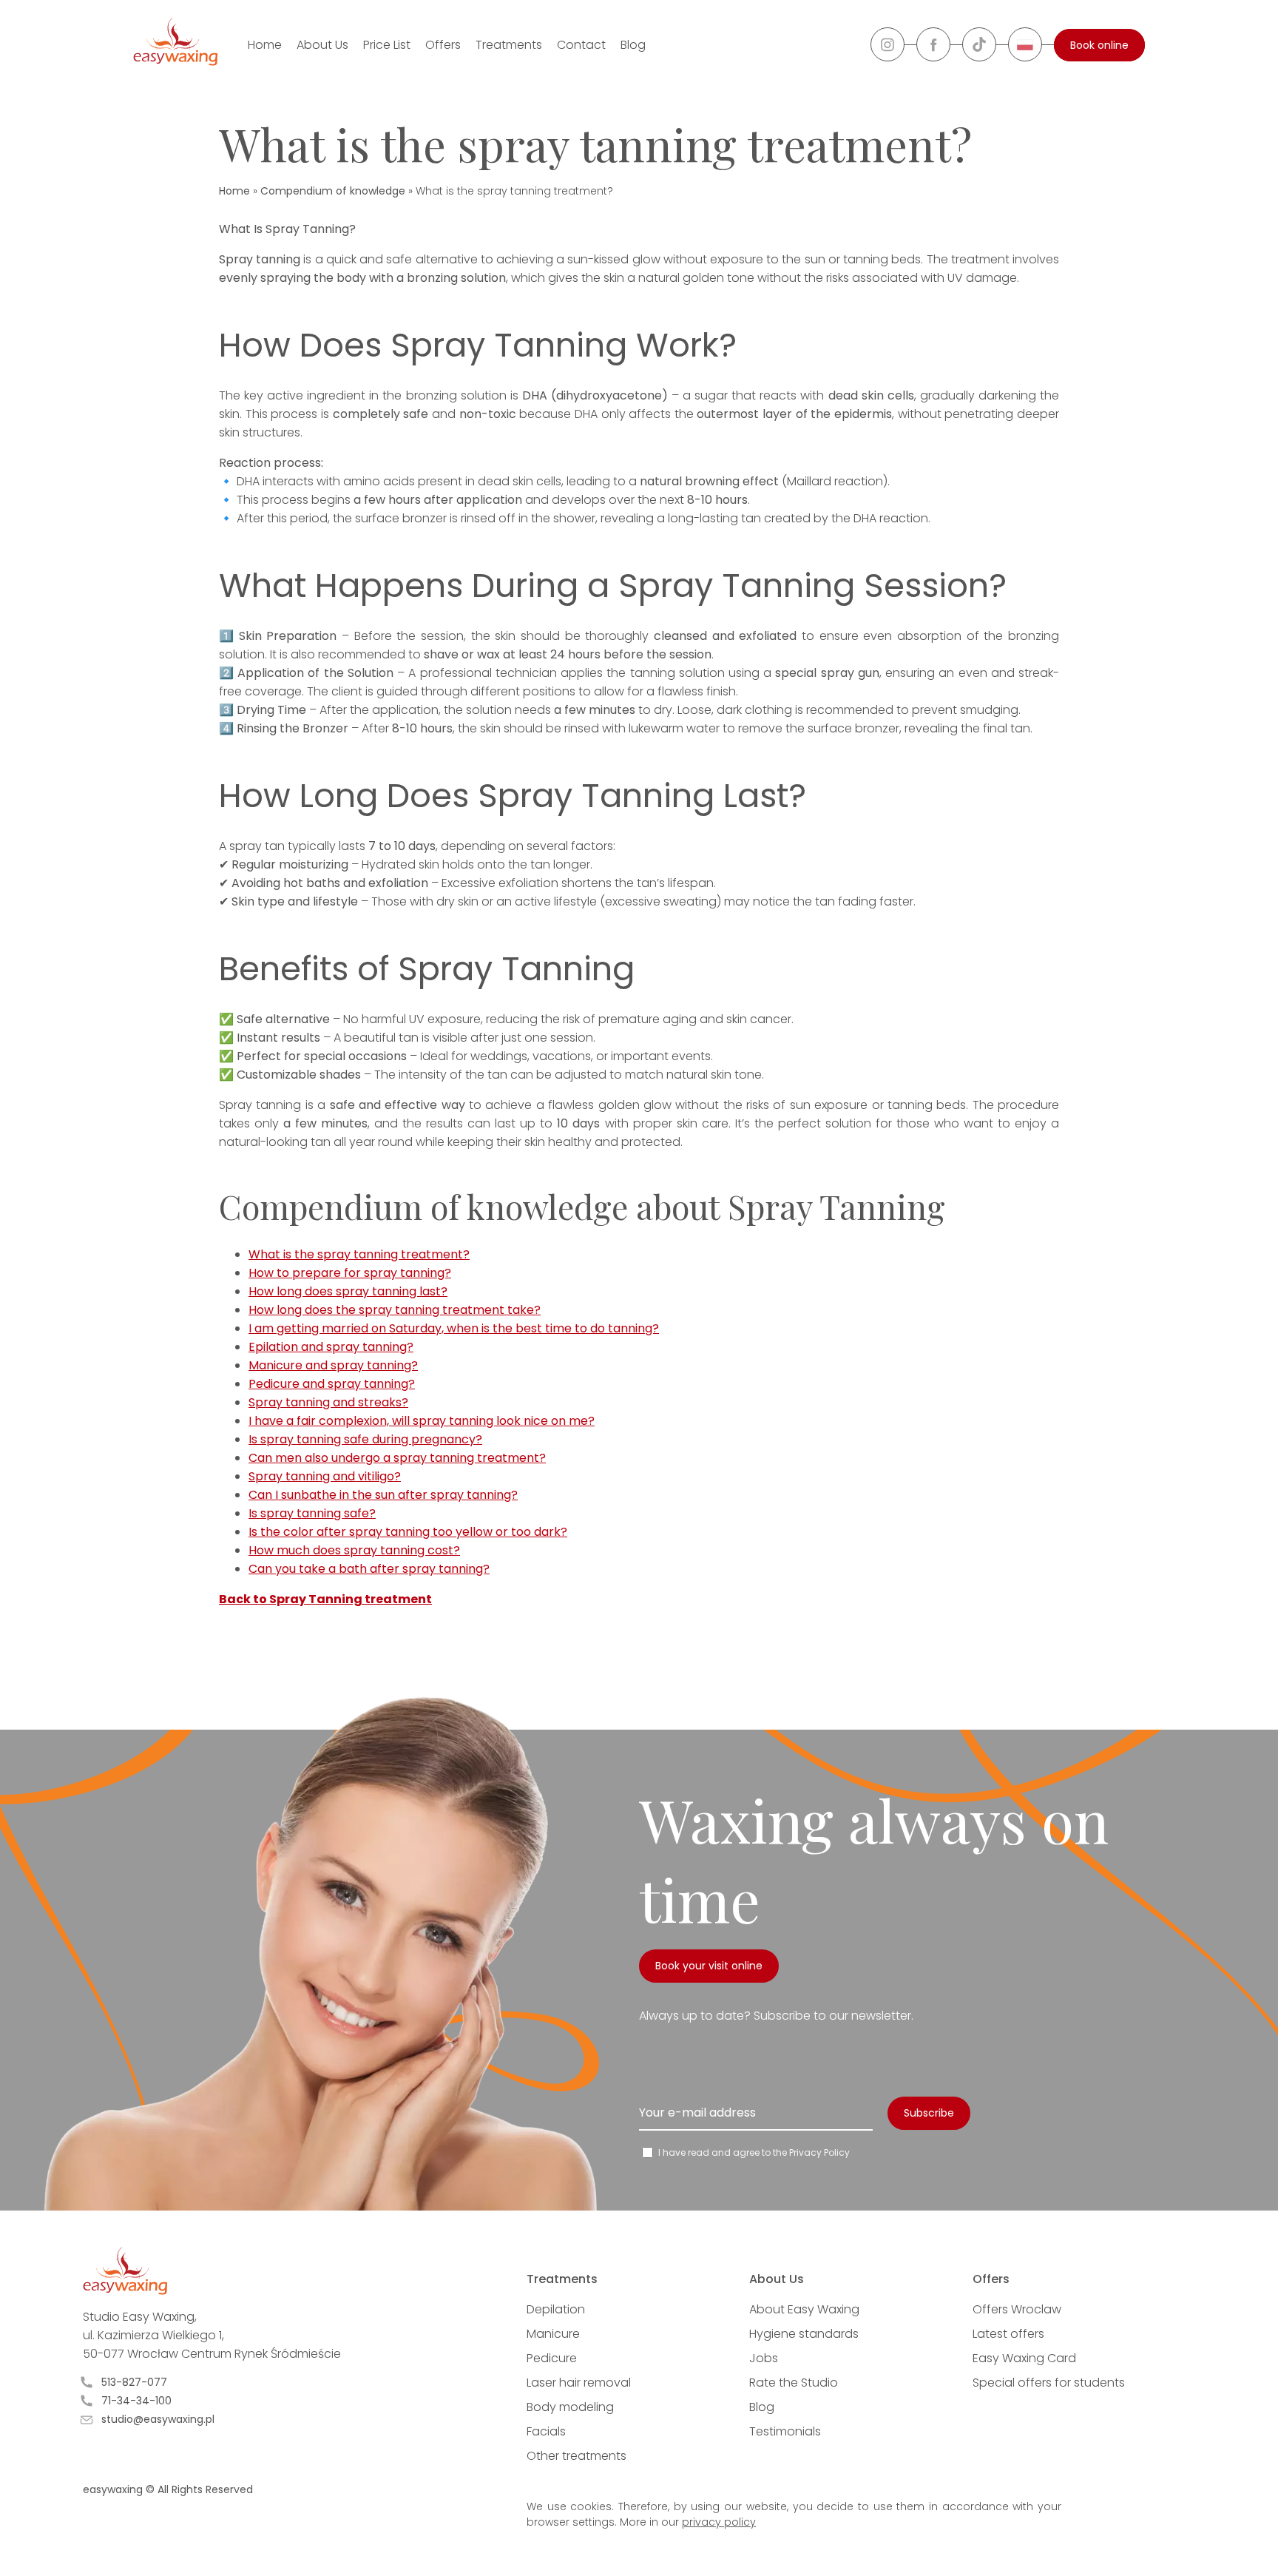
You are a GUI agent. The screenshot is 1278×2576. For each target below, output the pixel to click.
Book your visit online (709, 1966)
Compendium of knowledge (333, 191)
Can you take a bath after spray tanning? (369, 1569)
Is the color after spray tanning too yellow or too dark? (408, 1532)
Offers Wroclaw (1017, 2309)
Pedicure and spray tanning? (332, 1384)
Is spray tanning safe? (312, 1513)
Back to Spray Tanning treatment (325, 1599)
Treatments (509, 45)
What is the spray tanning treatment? (359, 1254)
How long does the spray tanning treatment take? (395, 1310)
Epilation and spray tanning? (331, 1347)
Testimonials (785, 2431)
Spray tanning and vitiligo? (325, 1476)
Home (265, 45)
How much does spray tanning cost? (354, 1550)
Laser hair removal (579, 2383)
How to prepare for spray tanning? (350, 1273)
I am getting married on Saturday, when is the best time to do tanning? (454, 1328)
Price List (387, 45)
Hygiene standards (804, 2334)
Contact (581, 45)
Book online (1099, 45)
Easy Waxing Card (1024, 2358)
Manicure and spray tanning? (333, 1365)
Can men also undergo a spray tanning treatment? (397, 1458)
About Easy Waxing (804, 2309)
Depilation (556, 2309)
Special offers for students (1049, 2383)
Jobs (764, 2358)
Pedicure (552, 2358)
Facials (546, 2431)
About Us (322, 45)
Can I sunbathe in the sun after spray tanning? (383, 1495)
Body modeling (570, 2407)
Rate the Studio (794, 2383)
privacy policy (719, 2522)
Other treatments (577, 2456)
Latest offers (1008, 2334)
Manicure (553, 2334)
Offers (443, 45)
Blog (633, 45)
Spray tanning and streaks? (328, 1402)
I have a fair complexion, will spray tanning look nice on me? (422, 1421)
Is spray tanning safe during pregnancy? (365, 1439)
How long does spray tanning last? (348, 1291)
